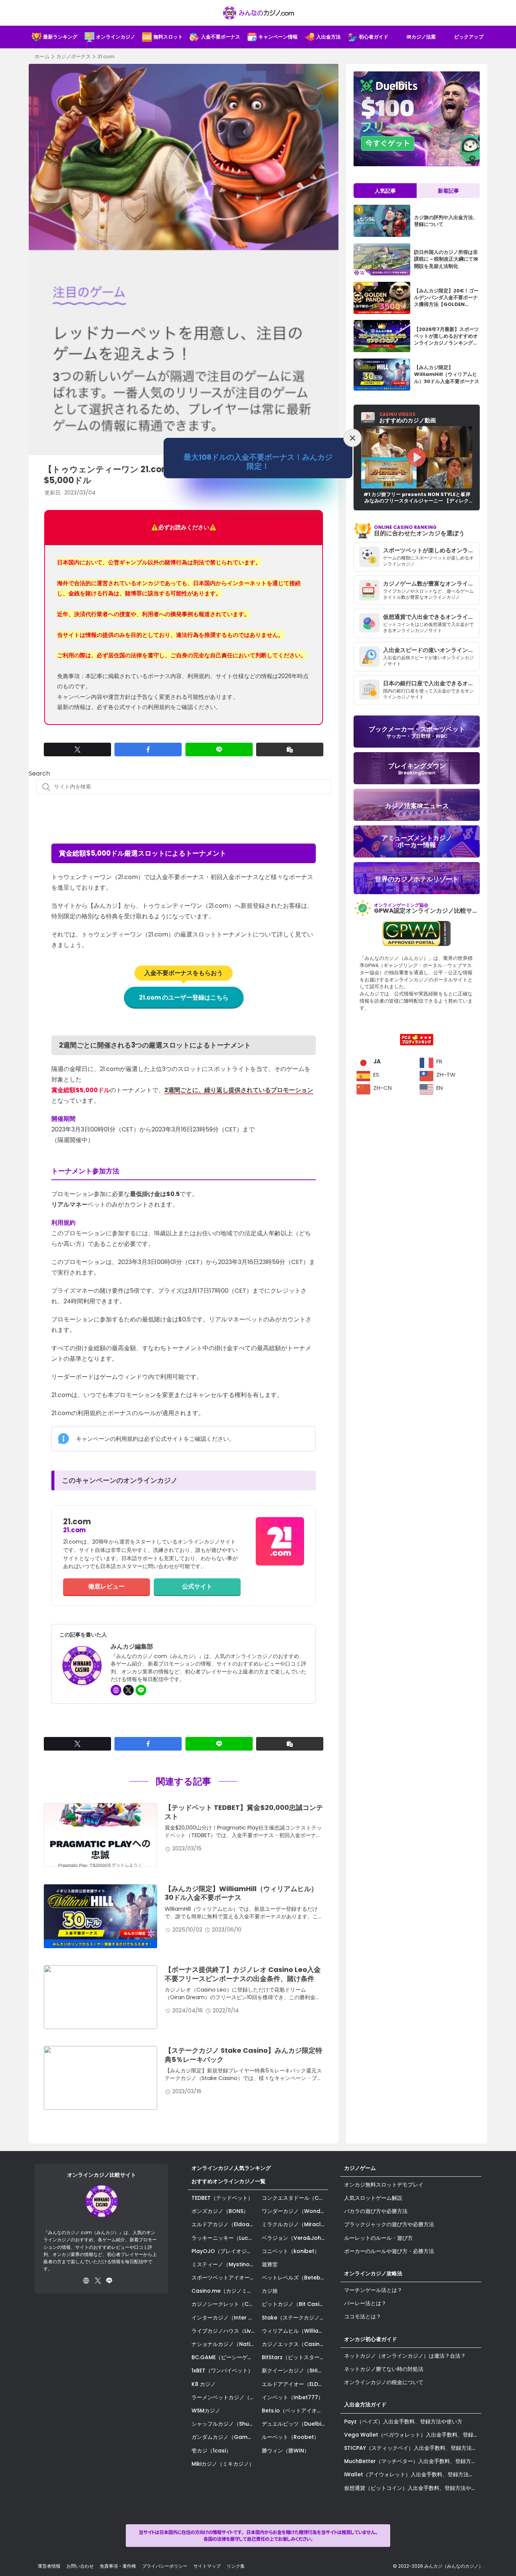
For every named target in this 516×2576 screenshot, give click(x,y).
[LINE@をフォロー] (141, 1690)
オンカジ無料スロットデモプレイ (384, 2185)
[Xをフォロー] (128, 1690)
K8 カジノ (204, 2384)
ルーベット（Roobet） (290, 2437)
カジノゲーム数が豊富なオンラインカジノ (431, 583)
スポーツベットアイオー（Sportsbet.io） (225, 2278)
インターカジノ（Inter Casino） (225, 2318)
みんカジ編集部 (132, 1647)
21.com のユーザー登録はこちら (184, 997)
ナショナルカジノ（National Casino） (225, 2344)
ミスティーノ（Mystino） (223, 2264)
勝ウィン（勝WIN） (286, 2451)
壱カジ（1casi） (211, 2451)
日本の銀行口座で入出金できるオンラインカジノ (431, 683)
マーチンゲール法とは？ (373, 2290)
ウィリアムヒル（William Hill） (295, 2331)
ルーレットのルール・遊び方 (379, 2238)
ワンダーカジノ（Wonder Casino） (295, 2211)
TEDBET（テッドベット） (222, 2198)
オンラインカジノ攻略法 (373, 2273)
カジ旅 (270, 2291)
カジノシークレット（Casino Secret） (225, 2304)
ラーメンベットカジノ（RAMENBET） (225, 2397)
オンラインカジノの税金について (384, 2382)
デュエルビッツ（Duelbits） (295, 2424)
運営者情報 (49, 2566)
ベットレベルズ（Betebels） (295, 2278)
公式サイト (197, 1586)
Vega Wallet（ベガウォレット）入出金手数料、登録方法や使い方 (413, 2435)
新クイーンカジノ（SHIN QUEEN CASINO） (295, 2370)
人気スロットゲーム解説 (373, 2198)
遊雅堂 (270, 2264)
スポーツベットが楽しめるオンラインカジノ (431, 550)
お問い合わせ (80, 2566)
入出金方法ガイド (365, 2404)
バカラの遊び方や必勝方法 (376, 2211)
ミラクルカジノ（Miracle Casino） (295, 2224)
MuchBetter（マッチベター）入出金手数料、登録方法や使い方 (413, 2461)
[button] (290, 749)
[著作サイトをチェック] (116, 1690)
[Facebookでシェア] (148, 749)
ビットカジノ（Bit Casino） (295, 2304)
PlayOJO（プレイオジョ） (224, 2251)
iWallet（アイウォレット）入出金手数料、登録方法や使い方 (413, 2474)
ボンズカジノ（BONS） (220, 2211)
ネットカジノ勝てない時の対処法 (384, 2369)
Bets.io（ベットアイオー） (295, 2411)
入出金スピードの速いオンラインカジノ (431, 650)
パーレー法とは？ (365, 2303)
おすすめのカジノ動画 (408, 418)
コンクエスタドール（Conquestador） (295, 2198)
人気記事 (385, 191)
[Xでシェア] (77, 749)
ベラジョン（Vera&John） (295, 2238)
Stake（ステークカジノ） (293, 2318)
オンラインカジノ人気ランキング (231, 2168)
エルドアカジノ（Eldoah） (225, 2224)
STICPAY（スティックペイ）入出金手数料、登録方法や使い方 (413, 2448)
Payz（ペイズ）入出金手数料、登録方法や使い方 (403, 2421)
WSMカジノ (206, 2411)
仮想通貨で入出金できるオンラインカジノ (431, 617)
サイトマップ (207, 2566)
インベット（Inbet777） (293, 2397)
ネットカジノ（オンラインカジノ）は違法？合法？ (405, 2356)
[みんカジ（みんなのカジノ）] (258, 13)
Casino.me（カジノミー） (225, 2291)
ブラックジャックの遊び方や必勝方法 (389, 2224)
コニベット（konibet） (291, 2251)
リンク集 (236, 2566)
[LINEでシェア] (219, 749)
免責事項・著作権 (118, 2566)
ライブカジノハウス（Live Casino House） (225, 2331)
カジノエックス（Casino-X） (295, 2344)
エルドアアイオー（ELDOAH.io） (295, 2384)
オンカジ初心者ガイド (371, 2339)
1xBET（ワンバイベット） (222, 2370)
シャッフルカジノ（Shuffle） (225, 2424)
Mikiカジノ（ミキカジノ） (223, 2464)
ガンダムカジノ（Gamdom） (225, 2437)
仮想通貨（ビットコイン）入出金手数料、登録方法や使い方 (413, 2488)
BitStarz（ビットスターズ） (295, 2357)
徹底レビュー (107, 1586)
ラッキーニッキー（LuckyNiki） (225, 2238)
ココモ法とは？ (363, 2316)
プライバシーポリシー (165, 2566)
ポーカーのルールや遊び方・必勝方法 (389, 2251)
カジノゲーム (360, 2168)
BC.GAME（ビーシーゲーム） (225, 2357)
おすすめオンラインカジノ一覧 (229, 2181)
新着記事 (448, 191)
